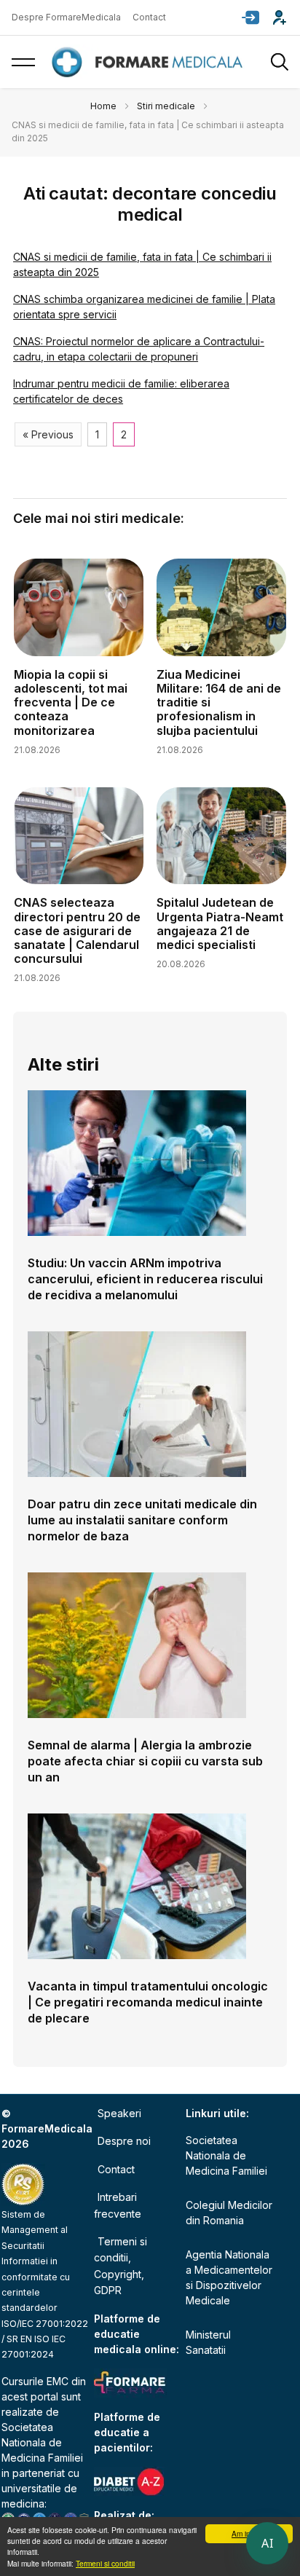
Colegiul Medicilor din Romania (229, 2213)
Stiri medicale (166, 106)
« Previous (48, 434)
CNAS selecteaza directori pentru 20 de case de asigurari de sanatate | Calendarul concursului (77, 930)
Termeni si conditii (105, 2563)
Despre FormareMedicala (66, 17)
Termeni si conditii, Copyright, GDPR (121, 2266)
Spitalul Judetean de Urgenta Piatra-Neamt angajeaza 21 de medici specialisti (220, 923)
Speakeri (119, 2113)
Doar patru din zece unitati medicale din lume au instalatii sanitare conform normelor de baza (142, 1520)
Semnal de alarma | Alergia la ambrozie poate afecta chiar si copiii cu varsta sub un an (145, 1761)
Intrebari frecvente (118, 2205)
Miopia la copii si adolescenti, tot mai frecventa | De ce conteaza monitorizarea (71, 702)
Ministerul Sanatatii (208, 2342)
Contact (149, 17)
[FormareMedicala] (150, 62)
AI (267, 2543)
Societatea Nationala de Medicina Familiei (42, 2442)
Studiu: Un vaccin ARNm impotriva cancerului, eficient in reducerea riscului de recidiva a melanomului (145, 1279)
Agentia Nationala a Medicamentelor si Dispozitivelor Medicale (229, 2277)
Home (103, 106)
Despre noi (124, 2141)
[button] (250, 17)
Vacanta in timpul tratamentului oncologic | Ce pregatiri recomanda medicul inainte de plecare (148, 2002)
